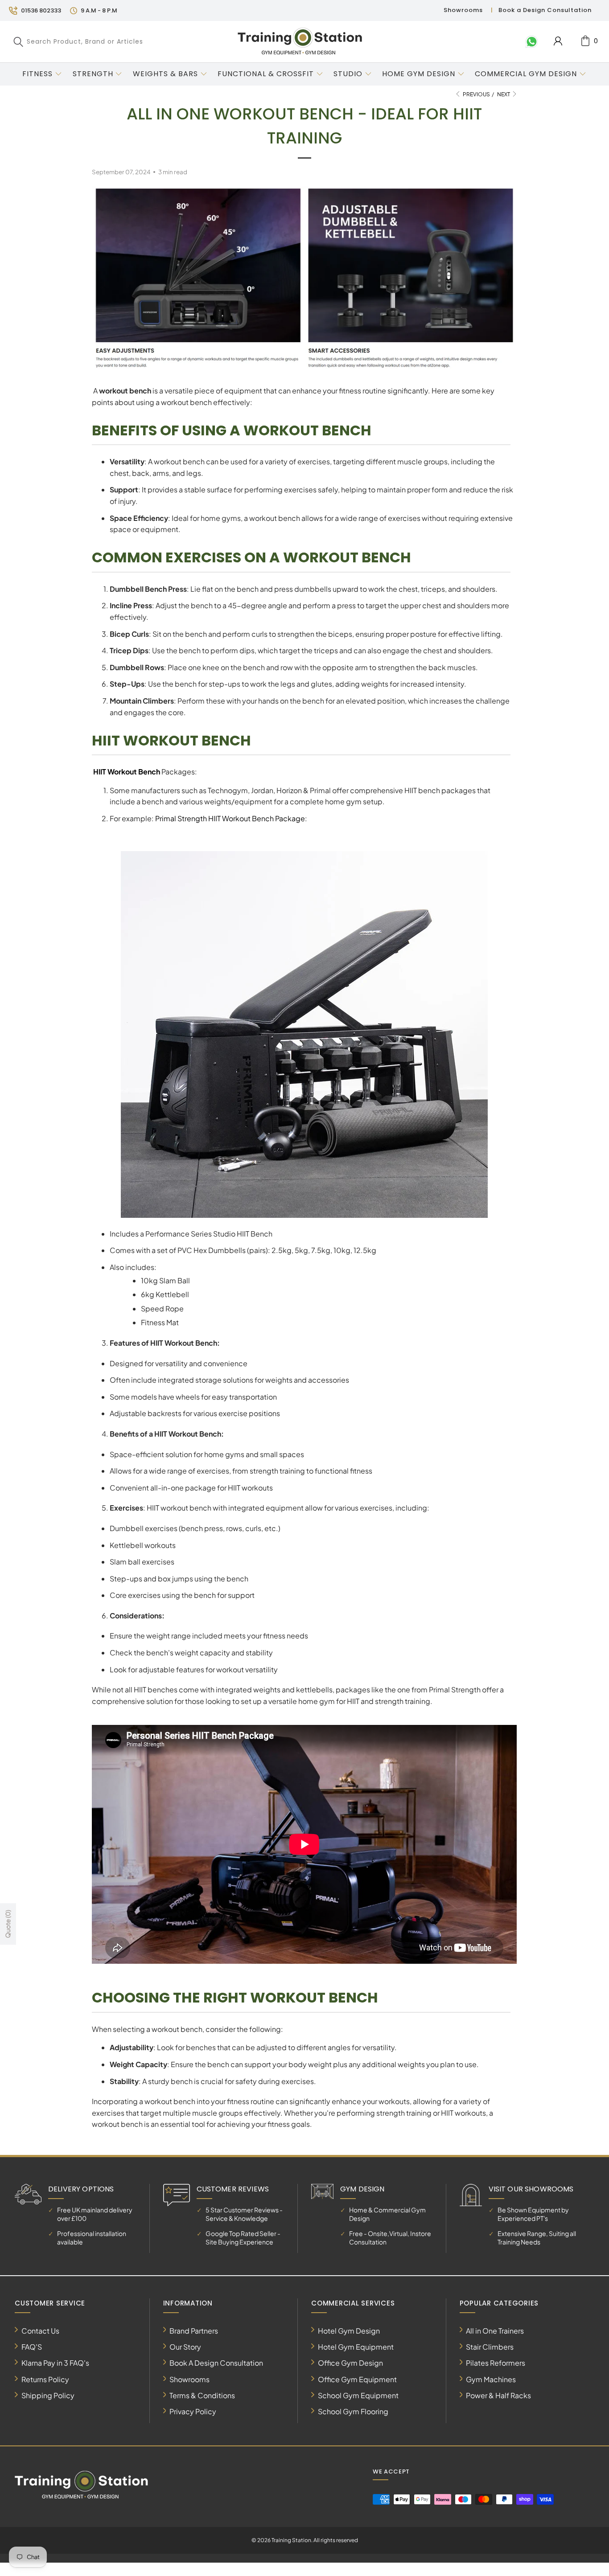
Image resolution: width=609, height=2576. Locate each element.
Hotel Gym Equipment (356, 2347)
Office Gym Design (350, 2363)
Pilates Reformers (496, 2363)
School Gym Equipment (358, 2395)
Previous (476, 94)
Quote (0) (8, 1924)
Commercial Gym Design (527, 74)
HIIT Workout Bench (127, 772)
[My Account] (558, 41)
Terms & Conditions (202, 2395)
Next (504, 94)
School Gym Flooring (353, 2411)
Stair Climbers (490, 2347)
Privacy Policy (193, 2411)
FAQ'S (32, 2347)
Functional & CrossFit (266, 74)
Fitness (37, 74)
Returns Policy (45, 2379)
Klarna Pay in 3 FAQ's (55, 2363)
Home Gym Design (419, 74)
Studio (348, 74)
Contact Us (40, 2331)
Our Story (185, 2347)
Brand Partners (194, 2331)
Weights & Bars (165, 74)
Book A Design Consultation (216, 2363)
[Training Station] (300, 41)
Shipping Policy (48, 2395)
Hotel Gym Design (349, 2331)
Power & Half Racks (498, 2395)
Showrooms (463, 10)
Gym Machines (491, 2379)
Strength (93, 74)
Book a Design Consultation (545, 10)
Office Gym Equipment (357, 2379)
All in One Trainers (495, 2331)
